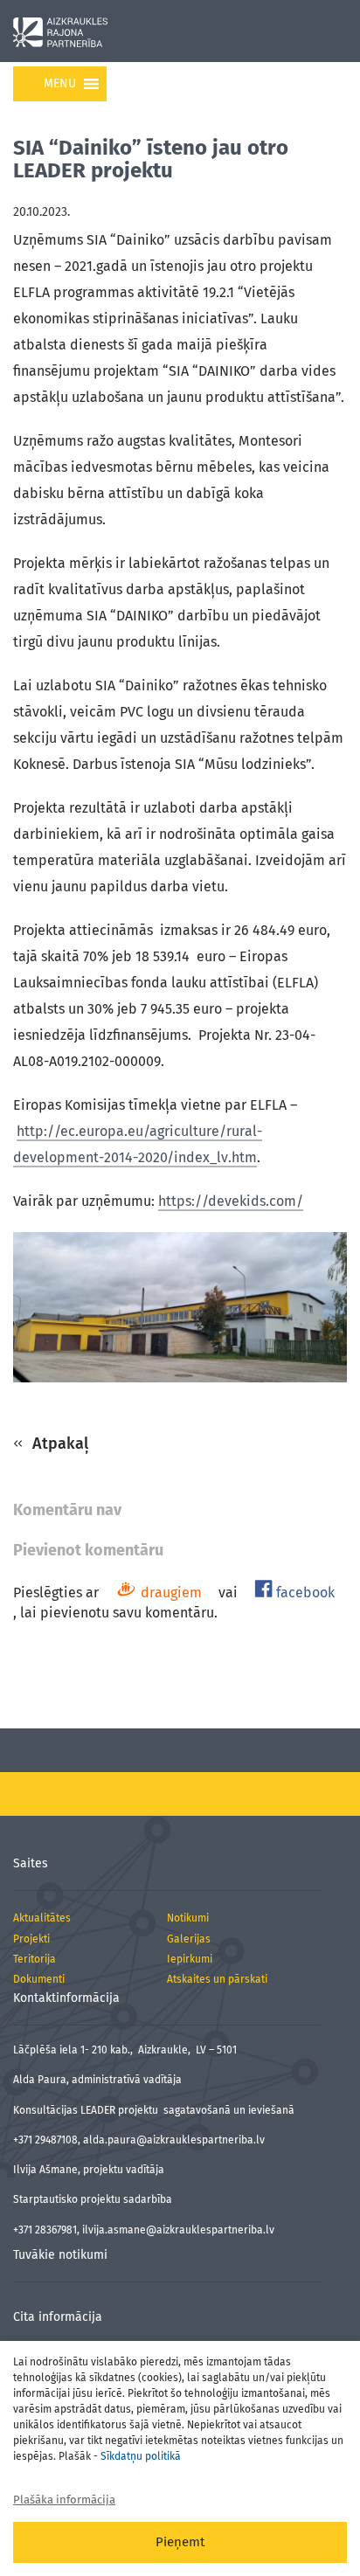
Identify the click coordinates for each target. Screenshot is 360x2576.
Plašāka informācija (64, 2500)
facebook (304, 1593)
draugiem (170, 1593)
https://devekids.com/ (231, 1201)
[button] (60, 84)
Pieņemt (180, 2542)
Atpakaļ (58, 1444)
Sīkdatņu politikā (141, 2456)
